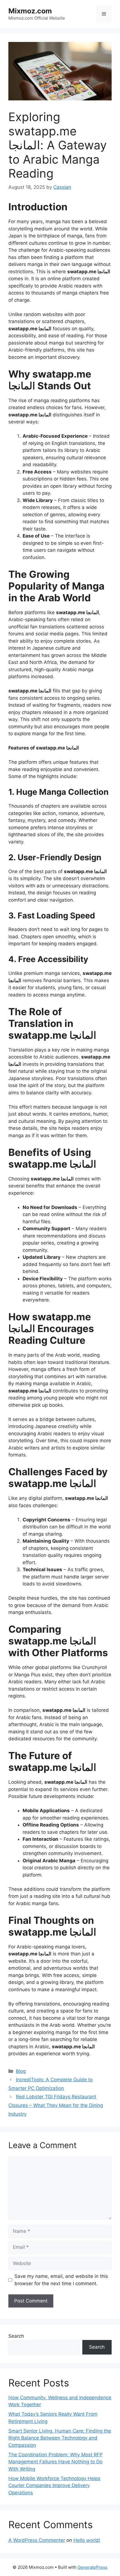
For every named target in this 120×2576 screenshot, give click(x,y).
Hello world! (87, 2540)
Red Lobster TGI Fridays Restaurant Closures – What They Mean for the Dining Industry (56, 2105)
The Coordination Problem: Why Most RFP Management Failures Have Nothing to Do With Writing (56, 2462)
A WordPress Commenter (37, 2540)
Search (16, 2336)
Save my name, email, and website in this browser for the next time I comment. (61, 2280)
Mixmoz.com (30, 11)
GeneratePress (93, 2567)
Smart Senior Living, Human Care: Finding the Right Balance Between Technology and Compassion (60, 2438)
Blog (21, 2071)
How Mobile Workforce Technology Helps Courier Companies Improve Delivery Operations (54, 2486)
